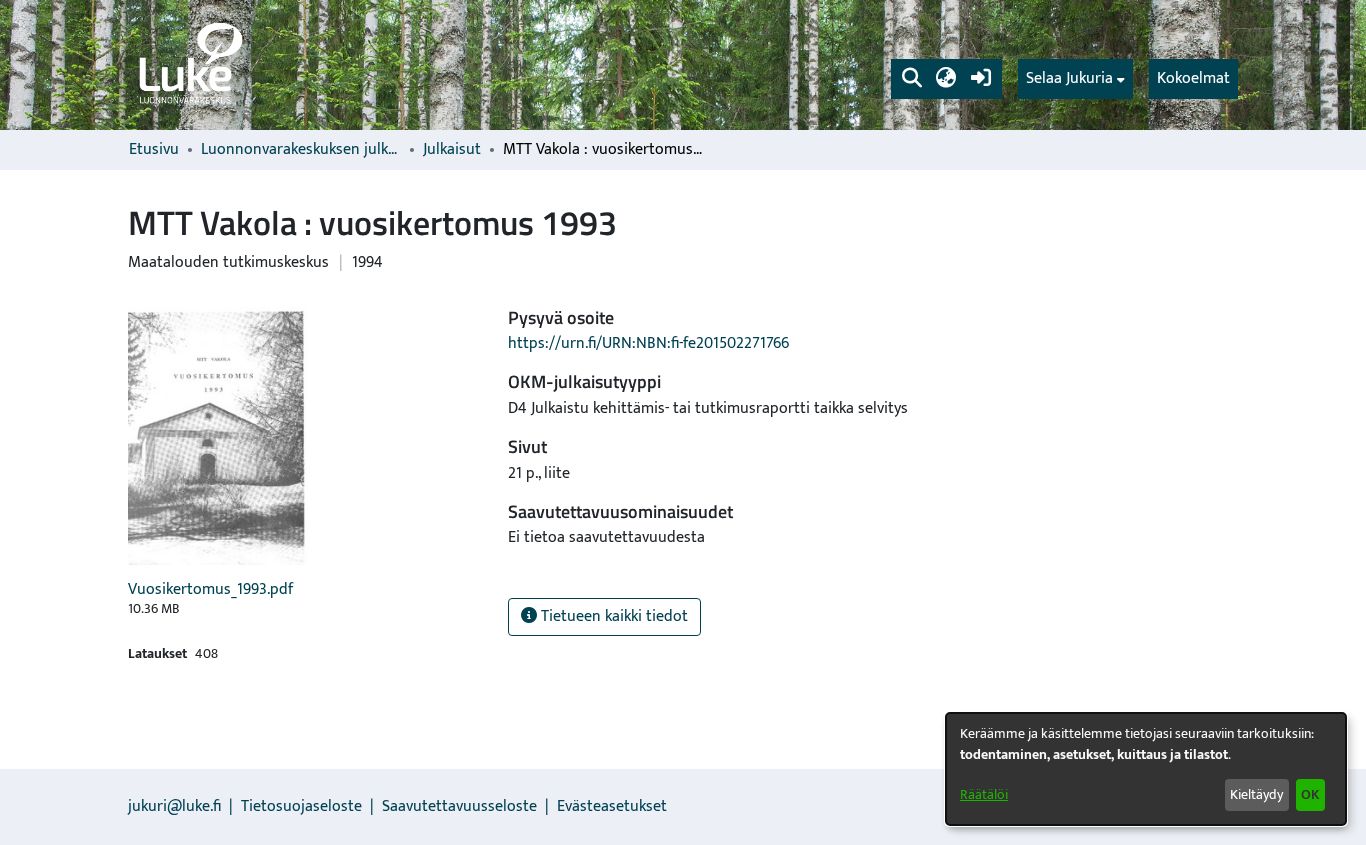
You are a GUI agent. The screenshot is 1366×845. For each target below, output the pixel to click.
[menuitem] (1075, 79)
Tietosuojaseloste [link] (301, 806)
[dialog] (1146, 769)
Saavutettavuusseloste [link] (459, 806)
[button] (911, 79)
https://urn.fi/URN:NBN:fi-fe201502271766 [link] (648, 343)
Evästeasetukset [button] (612, 806)
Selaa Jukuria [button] (1069, 79)
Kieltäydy (1256, 794)
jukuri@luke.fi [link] (174, 806)
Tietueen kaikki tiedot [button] (612, 616)
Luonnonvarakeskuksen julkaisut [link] (301, 150)
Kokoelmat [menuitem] (1193, 78)
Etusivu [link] (154, 150)
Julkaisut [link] (452, 150)
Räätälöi (984, 794)
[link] (189, 65)
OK (1310, 794)
